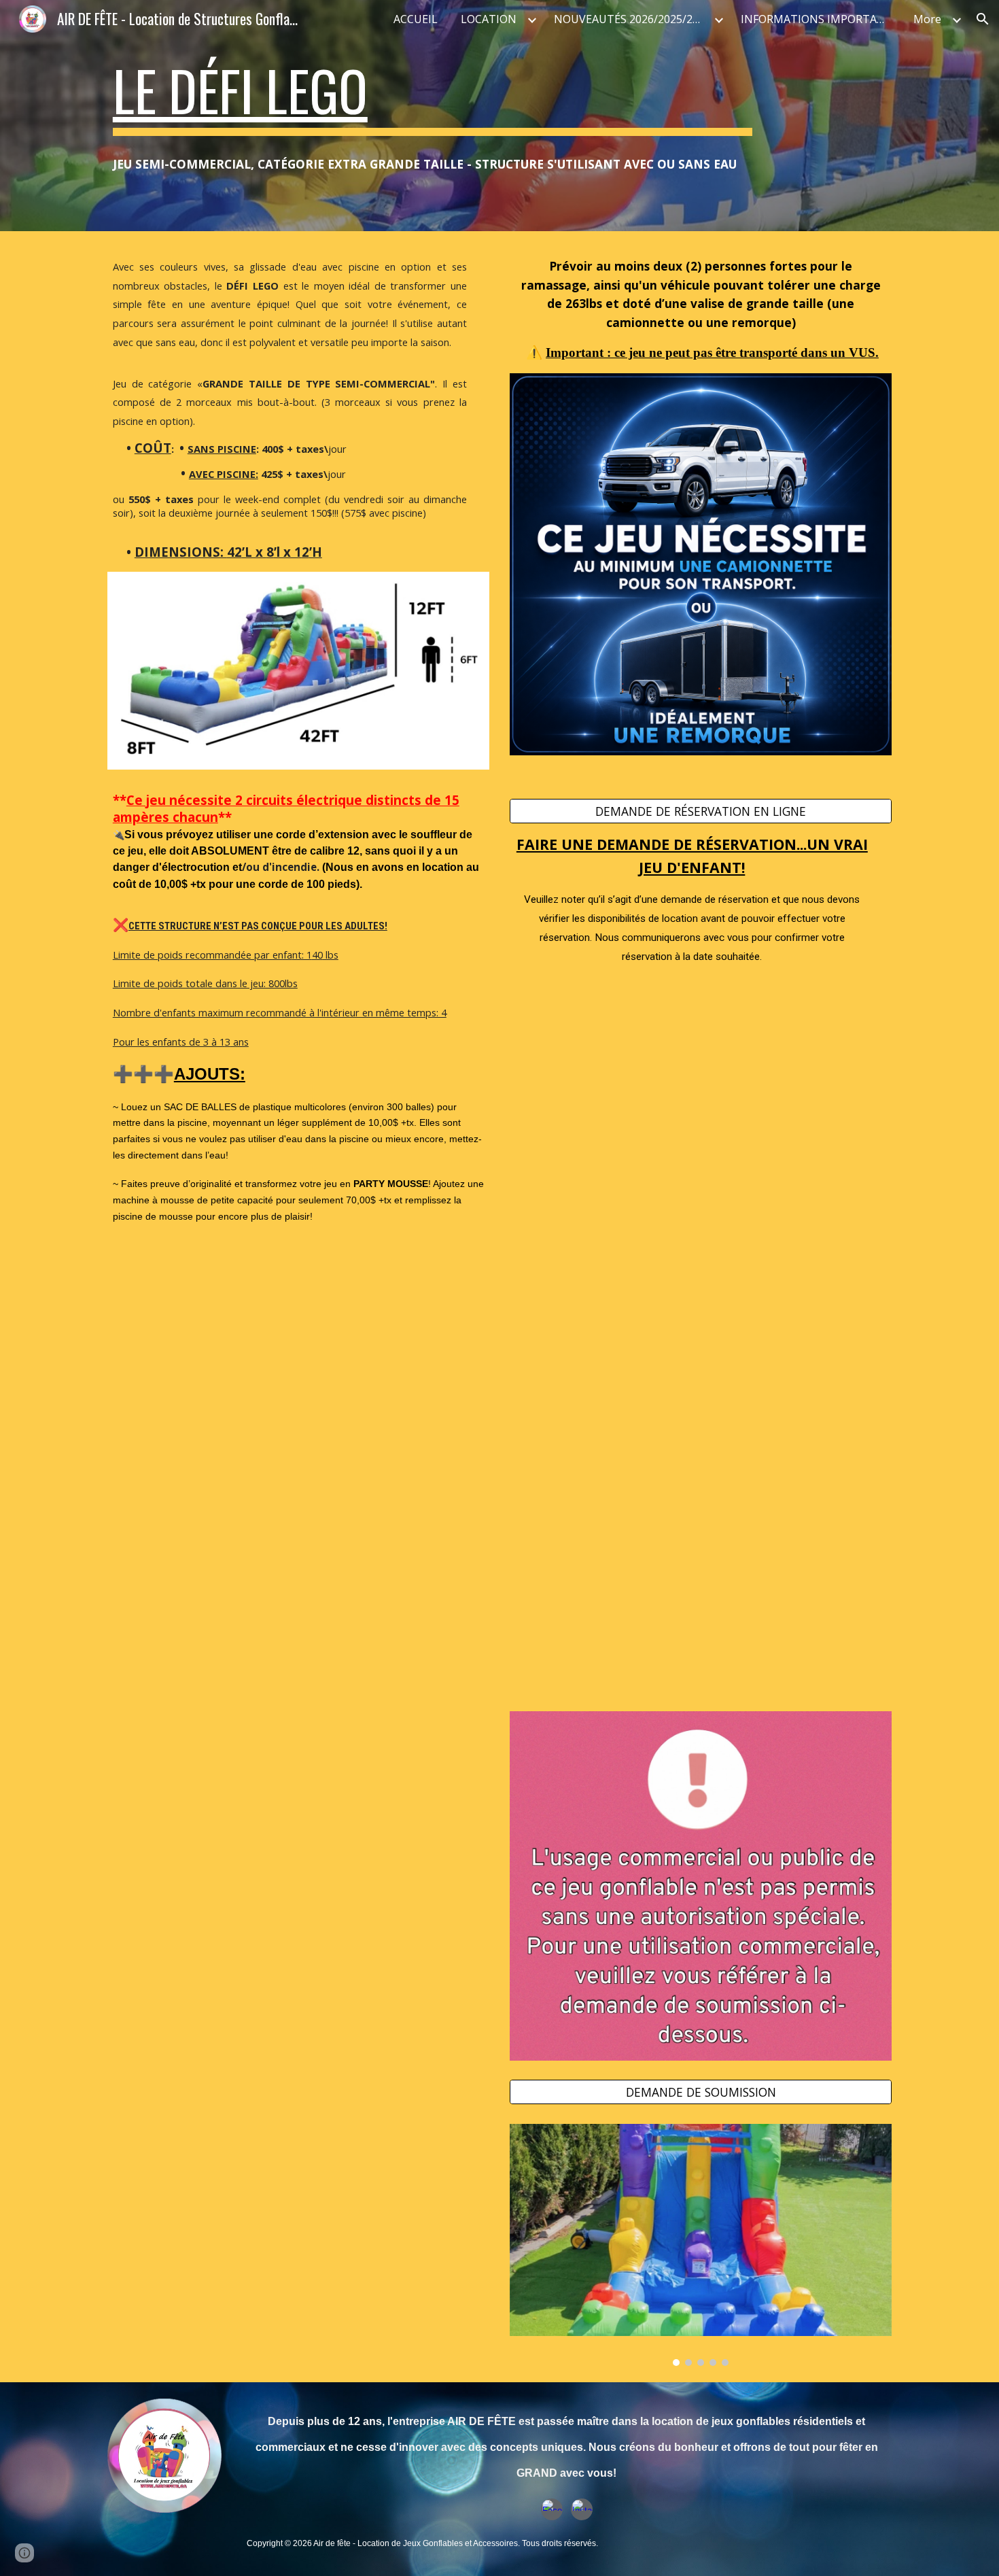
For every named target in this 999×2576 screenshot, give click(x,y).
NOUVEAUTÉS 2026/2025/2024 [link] (632, 19)
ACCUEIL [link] (416, 19)
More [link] (927, 19)
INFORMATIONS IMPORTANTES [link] (819, 19)
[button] (983, 19)
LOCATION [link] (489, 19)
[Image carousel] (701, 2245)
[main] (433, 97)
